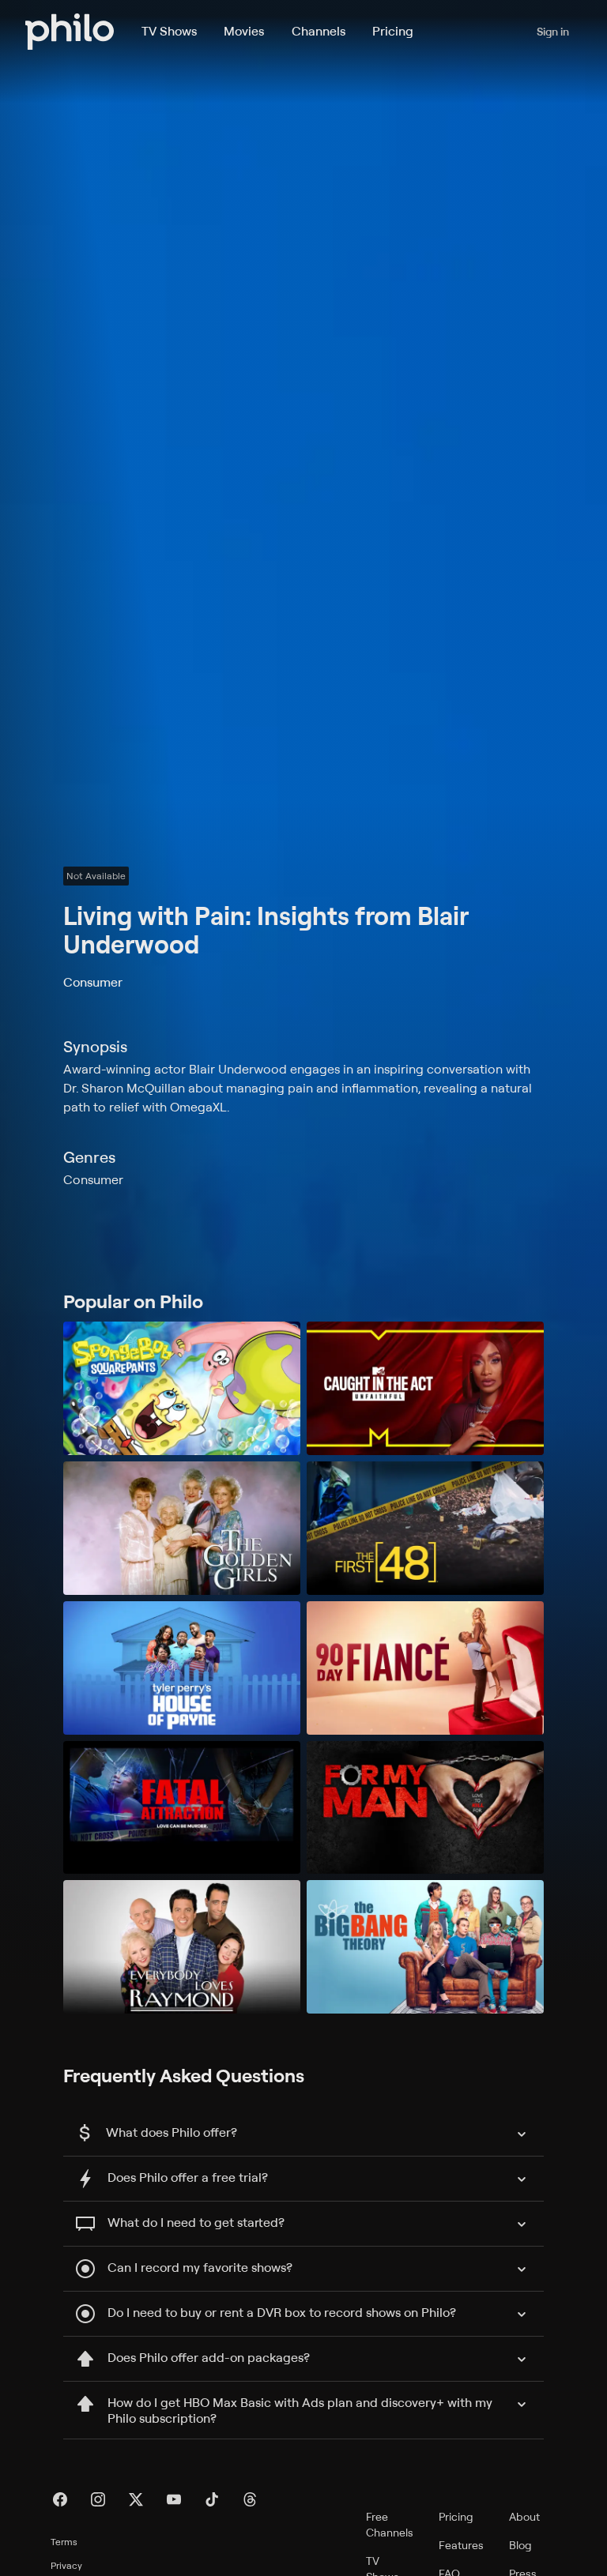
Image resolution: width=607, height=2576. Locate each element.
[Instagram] (98, 2499)
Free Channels (390, 2524)
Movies (244, 31)
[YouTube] (174, 2499)
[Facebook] (60, 2499)
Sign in (553, 31)
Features (461, 2545)
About (524, 2516)
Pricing (393, 31)
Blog (520, 2545)
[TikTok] (212, 2499)
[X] (136, 2499)
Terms (64, 2542)
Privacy (66, 2565)
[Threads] (250, 2499)
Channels (319, 31)
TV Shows (169, 31)
